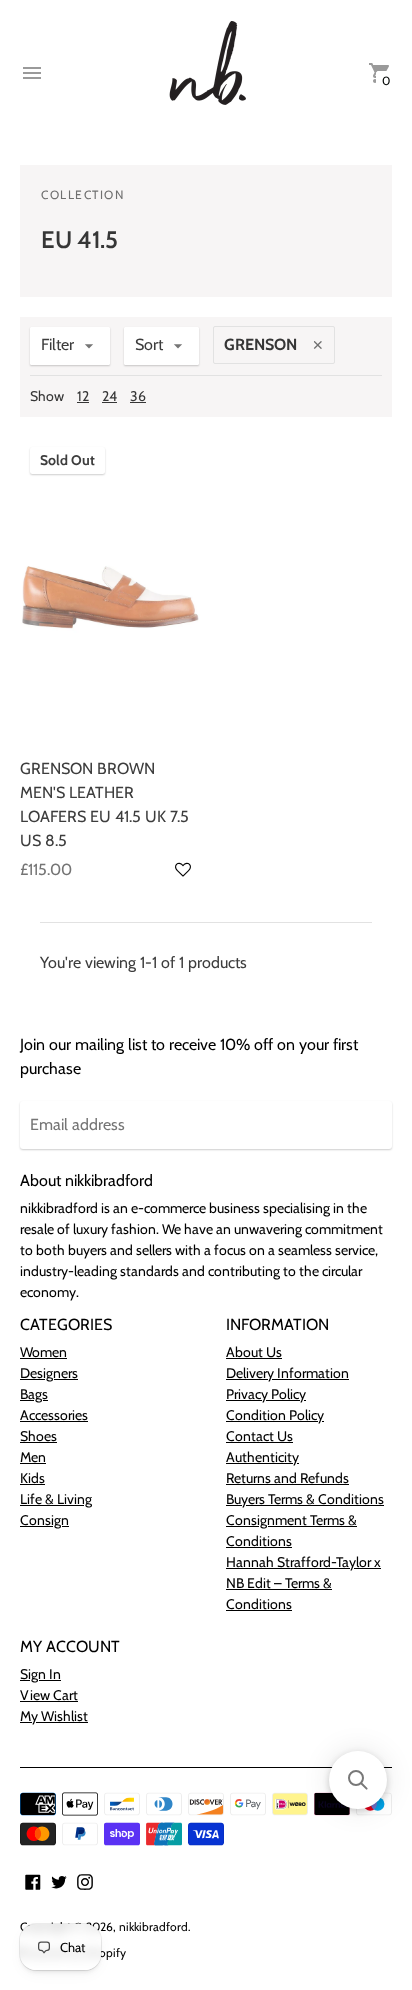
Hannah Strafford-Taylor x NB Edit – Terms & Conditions (303, 1583)
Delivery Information (287, 1373)
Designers (49, 1373)
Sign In (40, 1674)
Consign (44, 1520)
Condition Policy (275, 1415)
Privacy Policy (266, 1394)
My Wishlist (54, 1716)
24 (109, 396)
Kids (32, 1478)
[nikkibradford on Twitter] (59, 1880)
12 (83, 396)
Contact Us (259, 1436)
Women (43, 1352)
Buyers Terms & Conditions (305, 1499)
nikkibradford (153, 1926)
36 (138, 396)
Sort (149, 344)
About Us (254, 1352)
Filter (57, 344)
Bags (34, 1394)
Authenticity (262, 1457)
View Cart (49, 1695)
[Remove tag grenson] (318, 343)
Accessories (54, 1415)
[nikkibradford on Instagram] (85, 1880)
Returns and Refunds (287, 1478)
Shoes (38, 1436)
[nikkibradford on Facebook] (33, 1880)
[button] (183, 870)
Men (33, 1457)
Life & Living (56, 1499)
